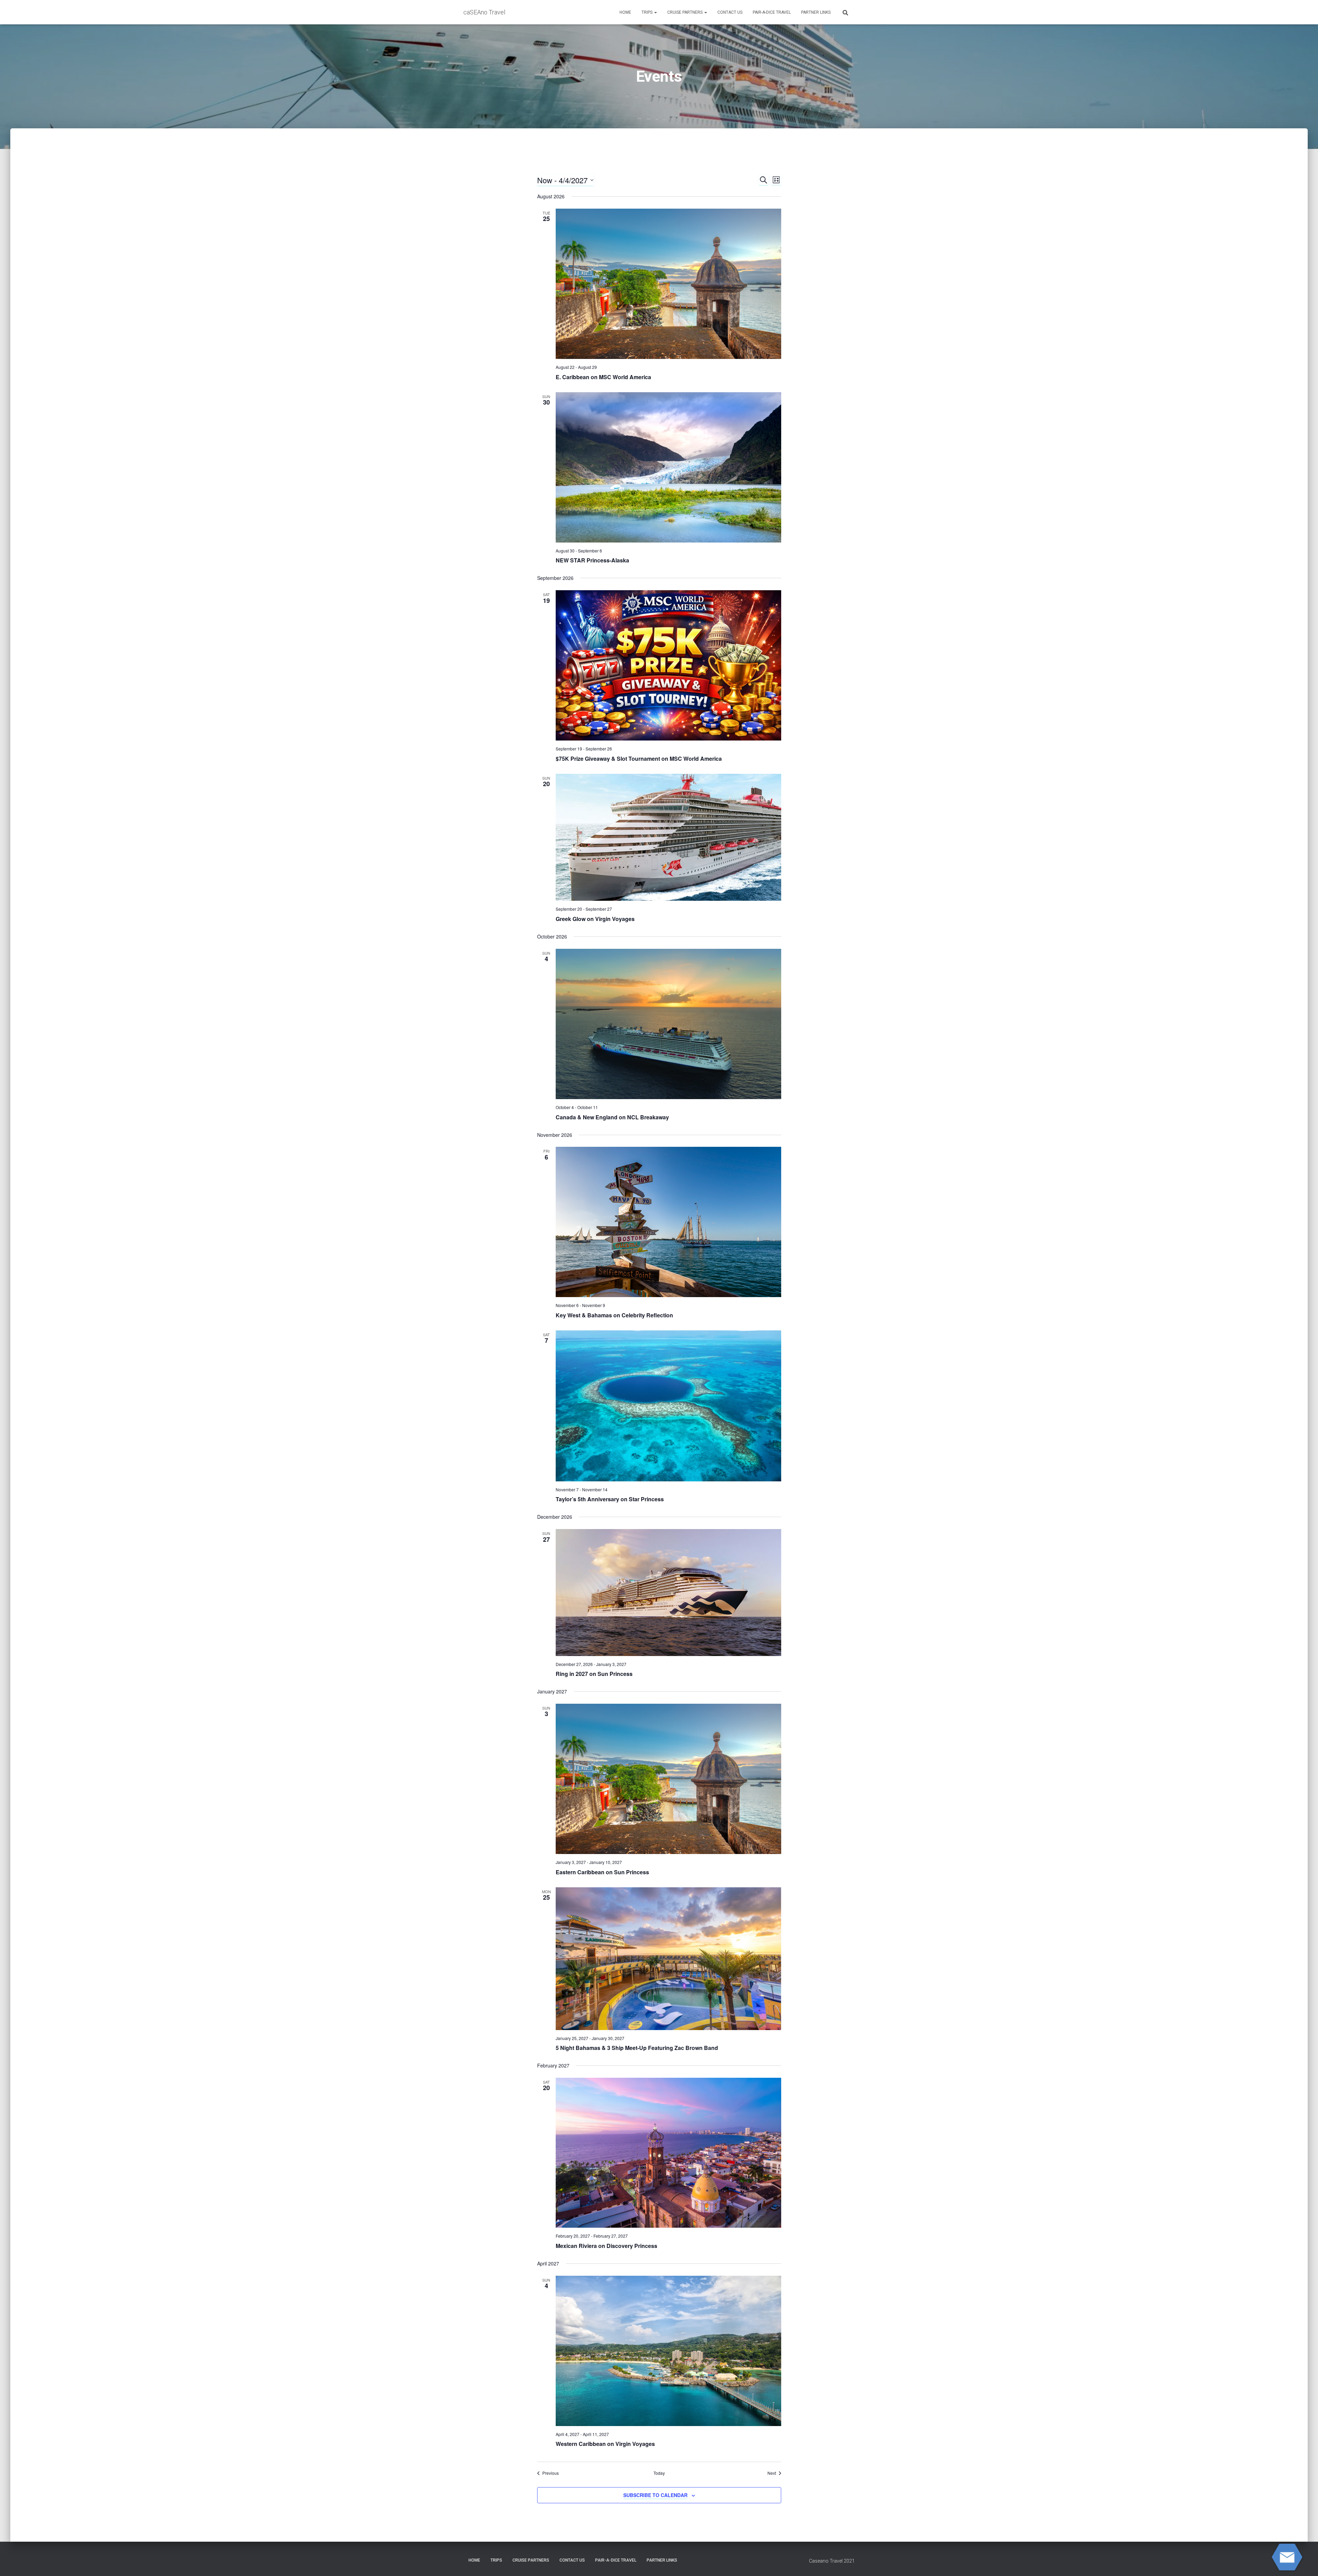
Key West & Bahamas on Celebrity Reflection (614, 1315)
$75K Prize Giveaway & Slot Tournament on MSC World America (639, 759)
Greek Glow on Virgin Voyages (595, 919)
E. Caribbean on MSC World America (603, 377)
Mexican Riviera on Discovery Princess (606, 2246)
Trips (648, 12)
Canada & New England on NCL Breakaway (612, 1117)
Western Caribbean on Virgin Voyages (605, 2444)
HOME (625, 12)
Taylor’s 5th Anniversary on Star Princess (610, 1499)
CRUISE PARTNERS (685, 12)
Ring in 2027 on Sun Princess (594, 1674)
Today (659, 2473)
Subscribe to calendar (655, 2495)
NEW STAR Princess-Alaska (592, 560)
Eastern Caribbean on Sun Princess (602, 1872)
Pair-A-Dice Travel (772, 12)
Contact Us (730, 12)
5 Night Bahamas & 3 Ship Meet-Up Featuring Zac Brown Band (637, 2048)
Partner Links (816, 12)
